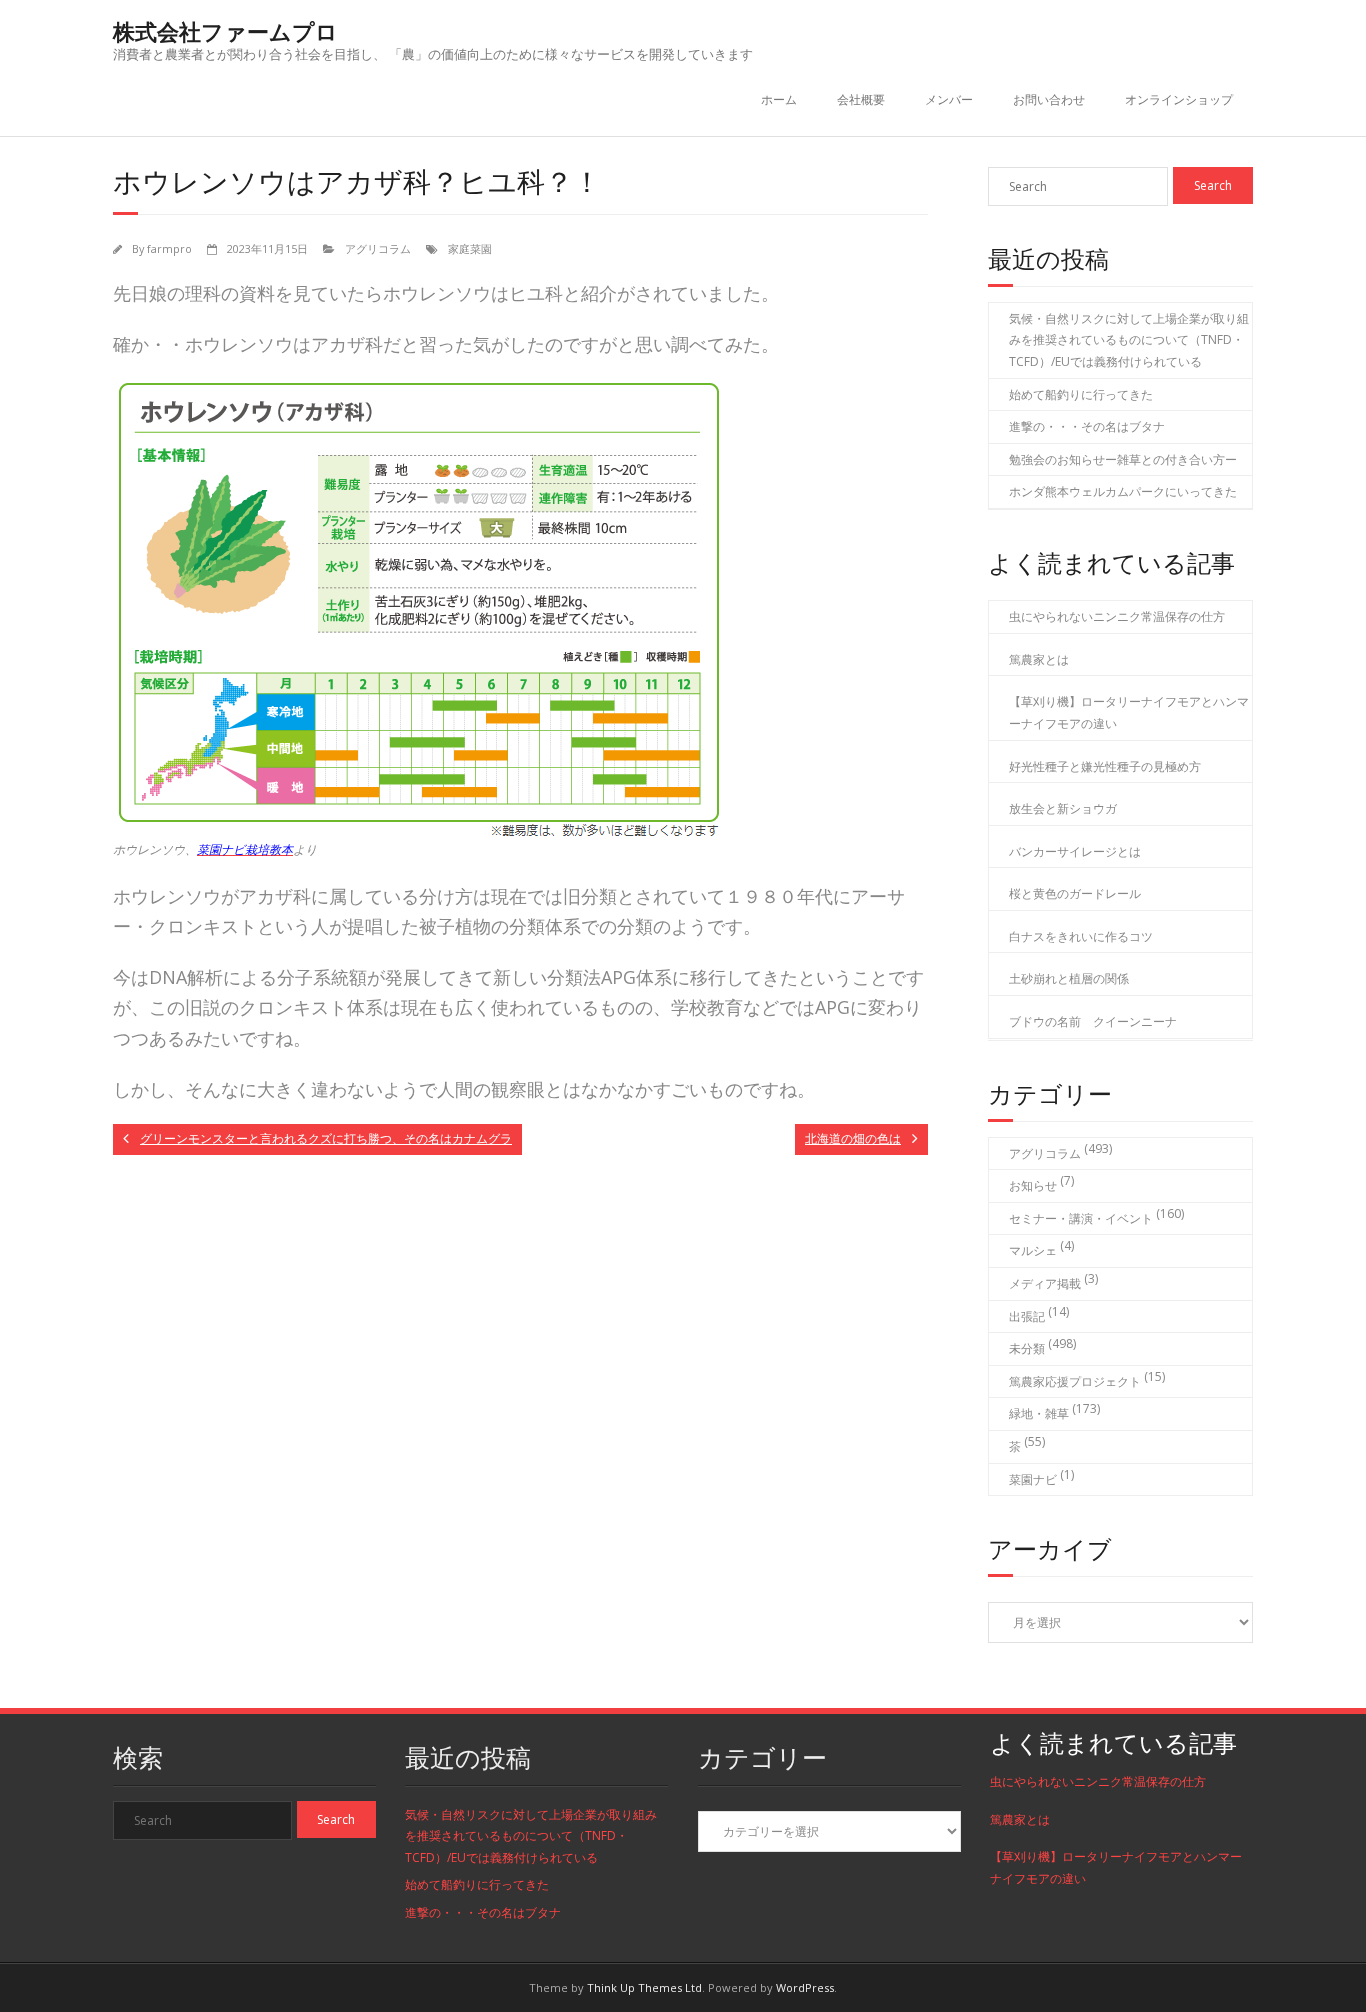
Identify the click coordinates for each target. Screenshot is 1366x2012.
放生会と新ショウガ (1063, 808)
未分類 (1027, 1348)
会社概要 (861, 99)
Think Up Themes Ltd (644, 1987)
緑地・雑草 (1039, 1413)
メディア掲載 (1045, 1283)
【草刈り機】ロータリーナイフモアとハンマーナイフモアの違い (1129, 712)
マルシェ (1033, 1250)
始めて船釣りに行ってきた (1081, 394)
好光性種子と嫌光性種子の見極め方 (1105, 766)
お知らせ (1033, 1185)
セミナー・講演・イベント (1081, 1218)
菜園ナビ (1033, 1479)
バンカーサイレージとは (1075, 851)
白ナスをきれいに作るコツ (1081, 936)
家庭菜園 (470, 248)
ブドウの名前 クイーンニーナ (1093, 1021)
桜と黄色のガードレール (1075, 893)
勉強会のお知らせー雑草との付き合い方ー (1123, 459)
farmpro (169, 248)
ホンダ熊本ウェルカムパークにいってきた (1123, 491)
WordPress (805, 1987)
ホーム (779, 99)
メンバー (949, 99)
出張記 (1027, 1316)
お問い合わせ (1049, 99)
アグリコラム (378, 248)
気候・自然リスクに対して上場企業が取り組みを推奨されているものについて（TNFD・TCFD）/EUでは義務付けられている (1129, 340)
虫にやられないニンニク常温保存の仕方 (1117, 616)
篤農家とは (1039, 659)
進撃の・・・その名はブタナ (1087, 426)
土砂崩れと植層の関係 (1069, 978)
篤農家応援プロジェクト (1075, 1381)
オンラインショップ (1179, 99)
